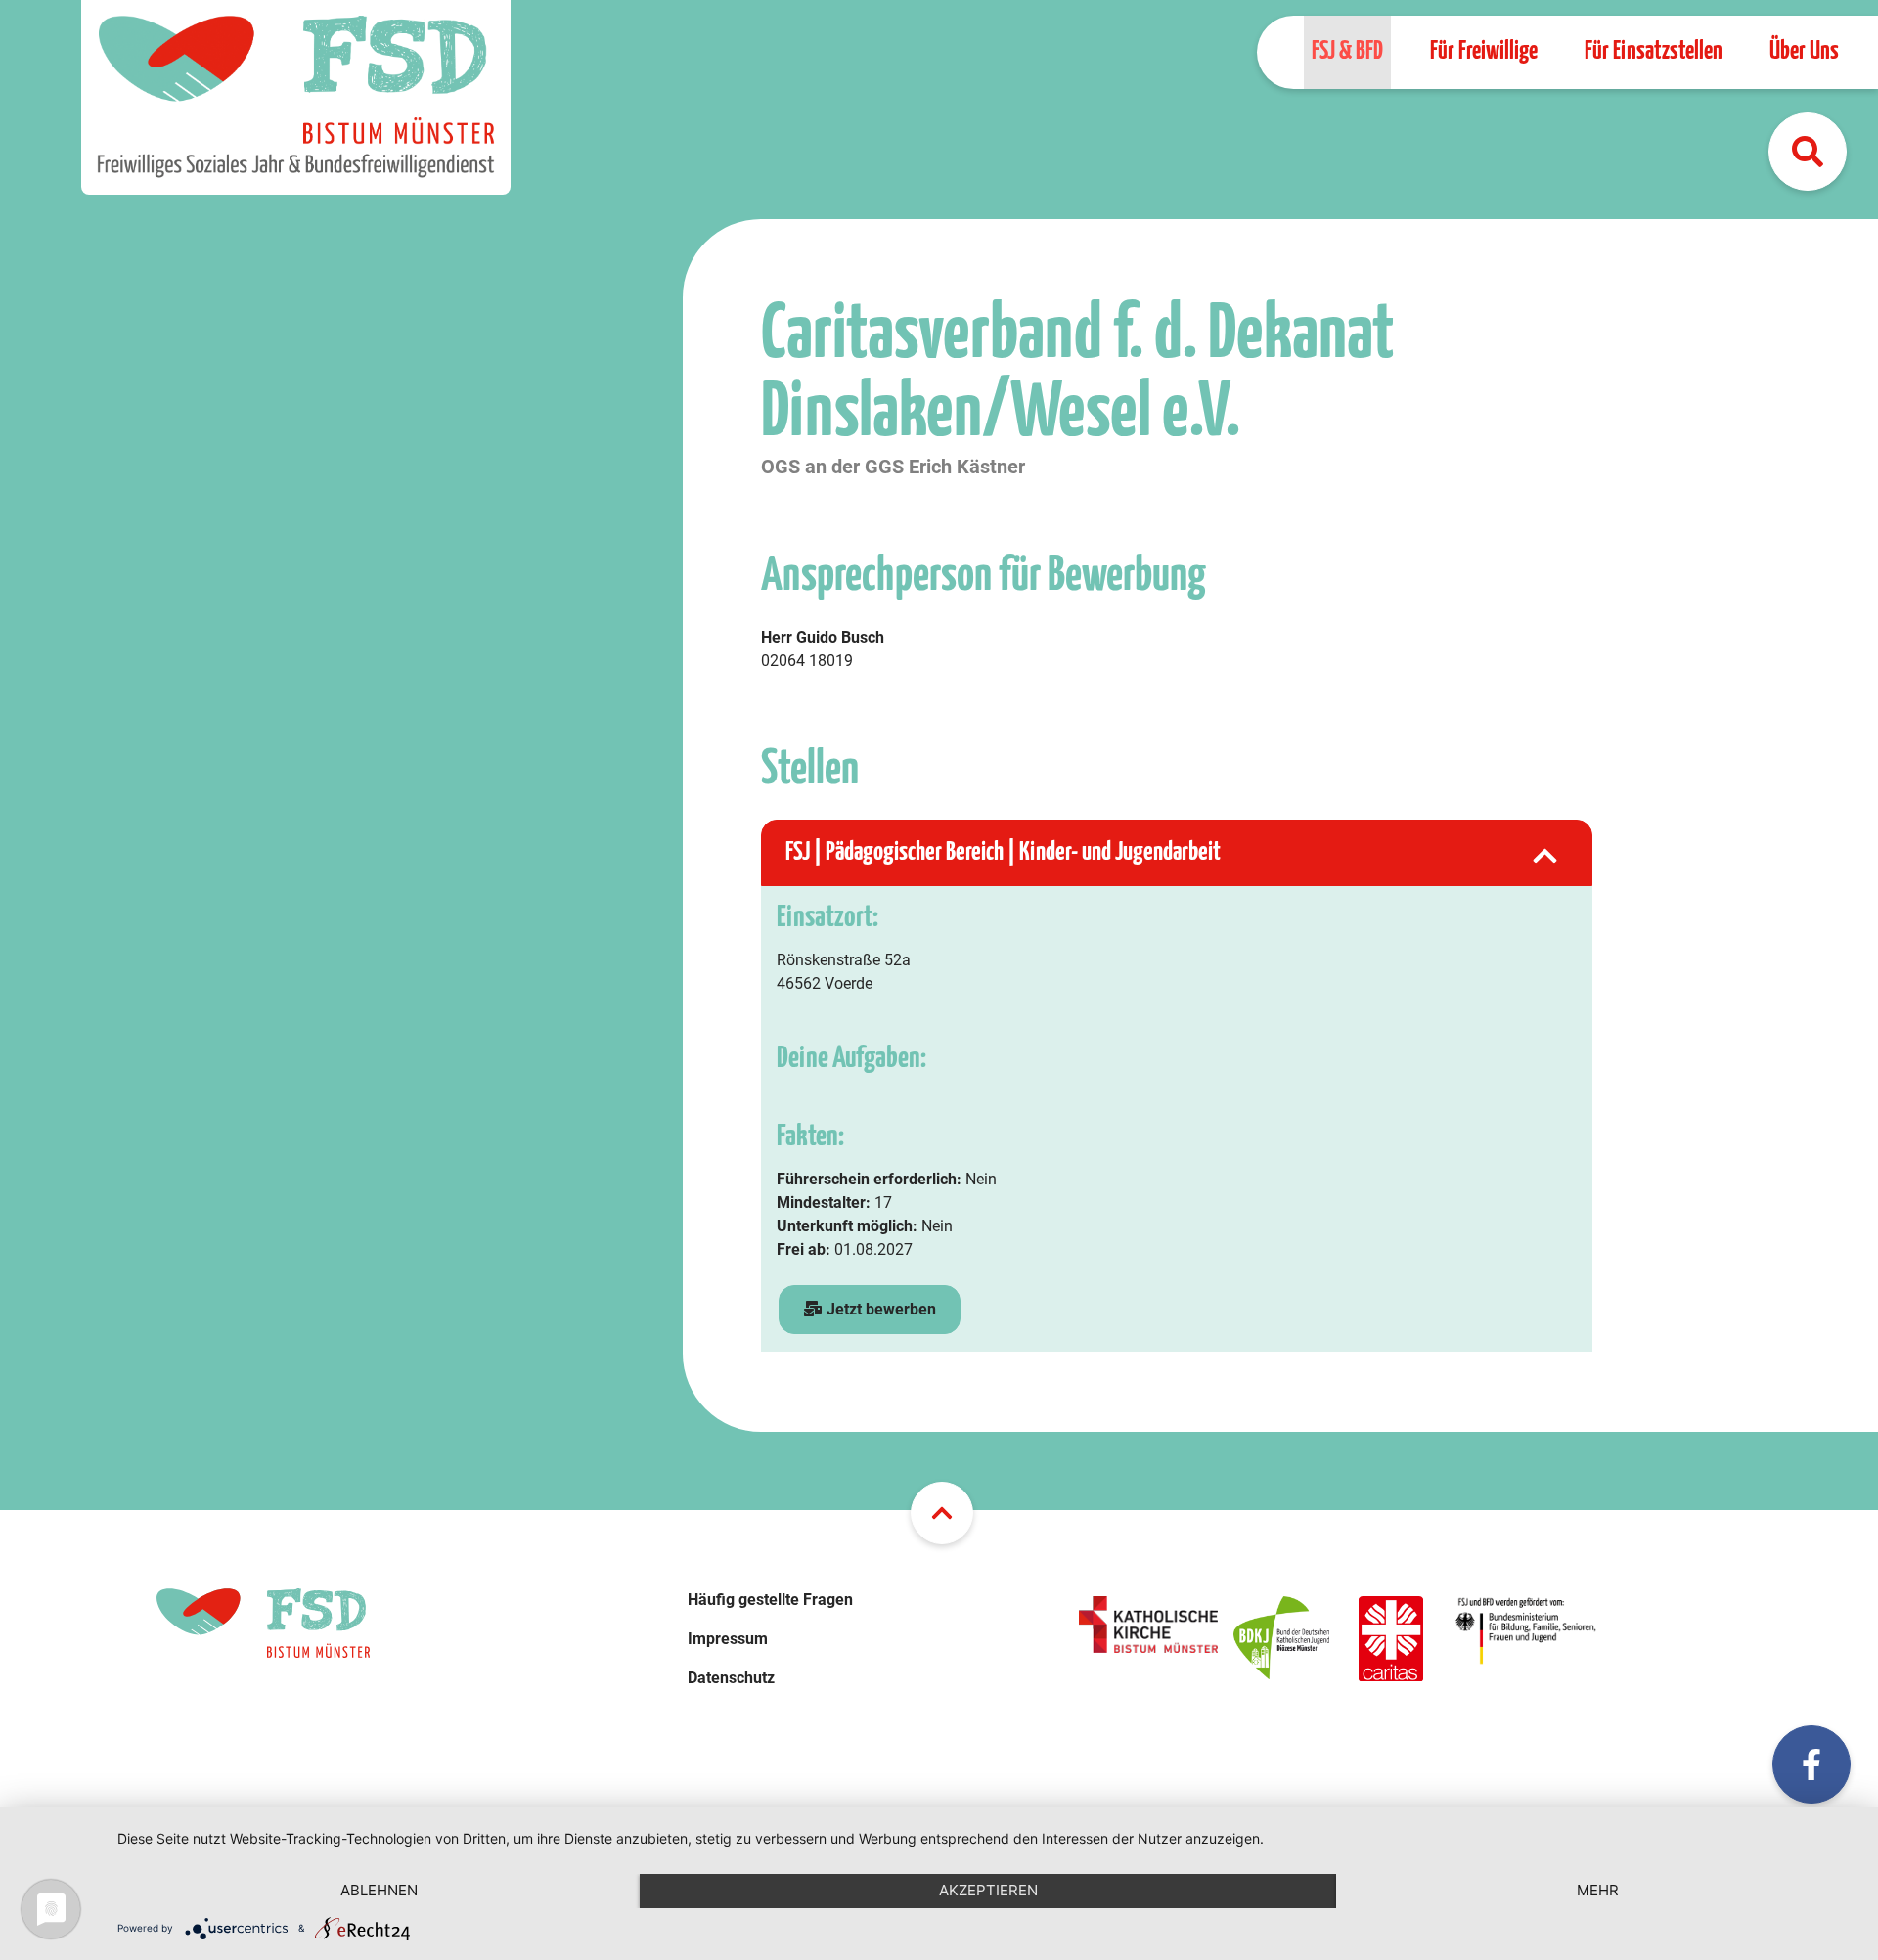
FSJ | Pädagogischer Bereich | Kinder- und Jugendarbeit (1003, 852)
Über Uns (1804, 51)
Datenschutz (731, 1678)
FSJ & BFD (1347, 51)
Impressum (728, 1639)
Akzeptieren (988, 1890)
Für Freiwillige (1484, 51)
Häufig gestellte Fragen (770, 1600)
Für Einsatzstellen (1654, 51)
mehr (1598, 1890)
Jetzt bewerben (879, 1309)
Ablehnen (379, 1890)
